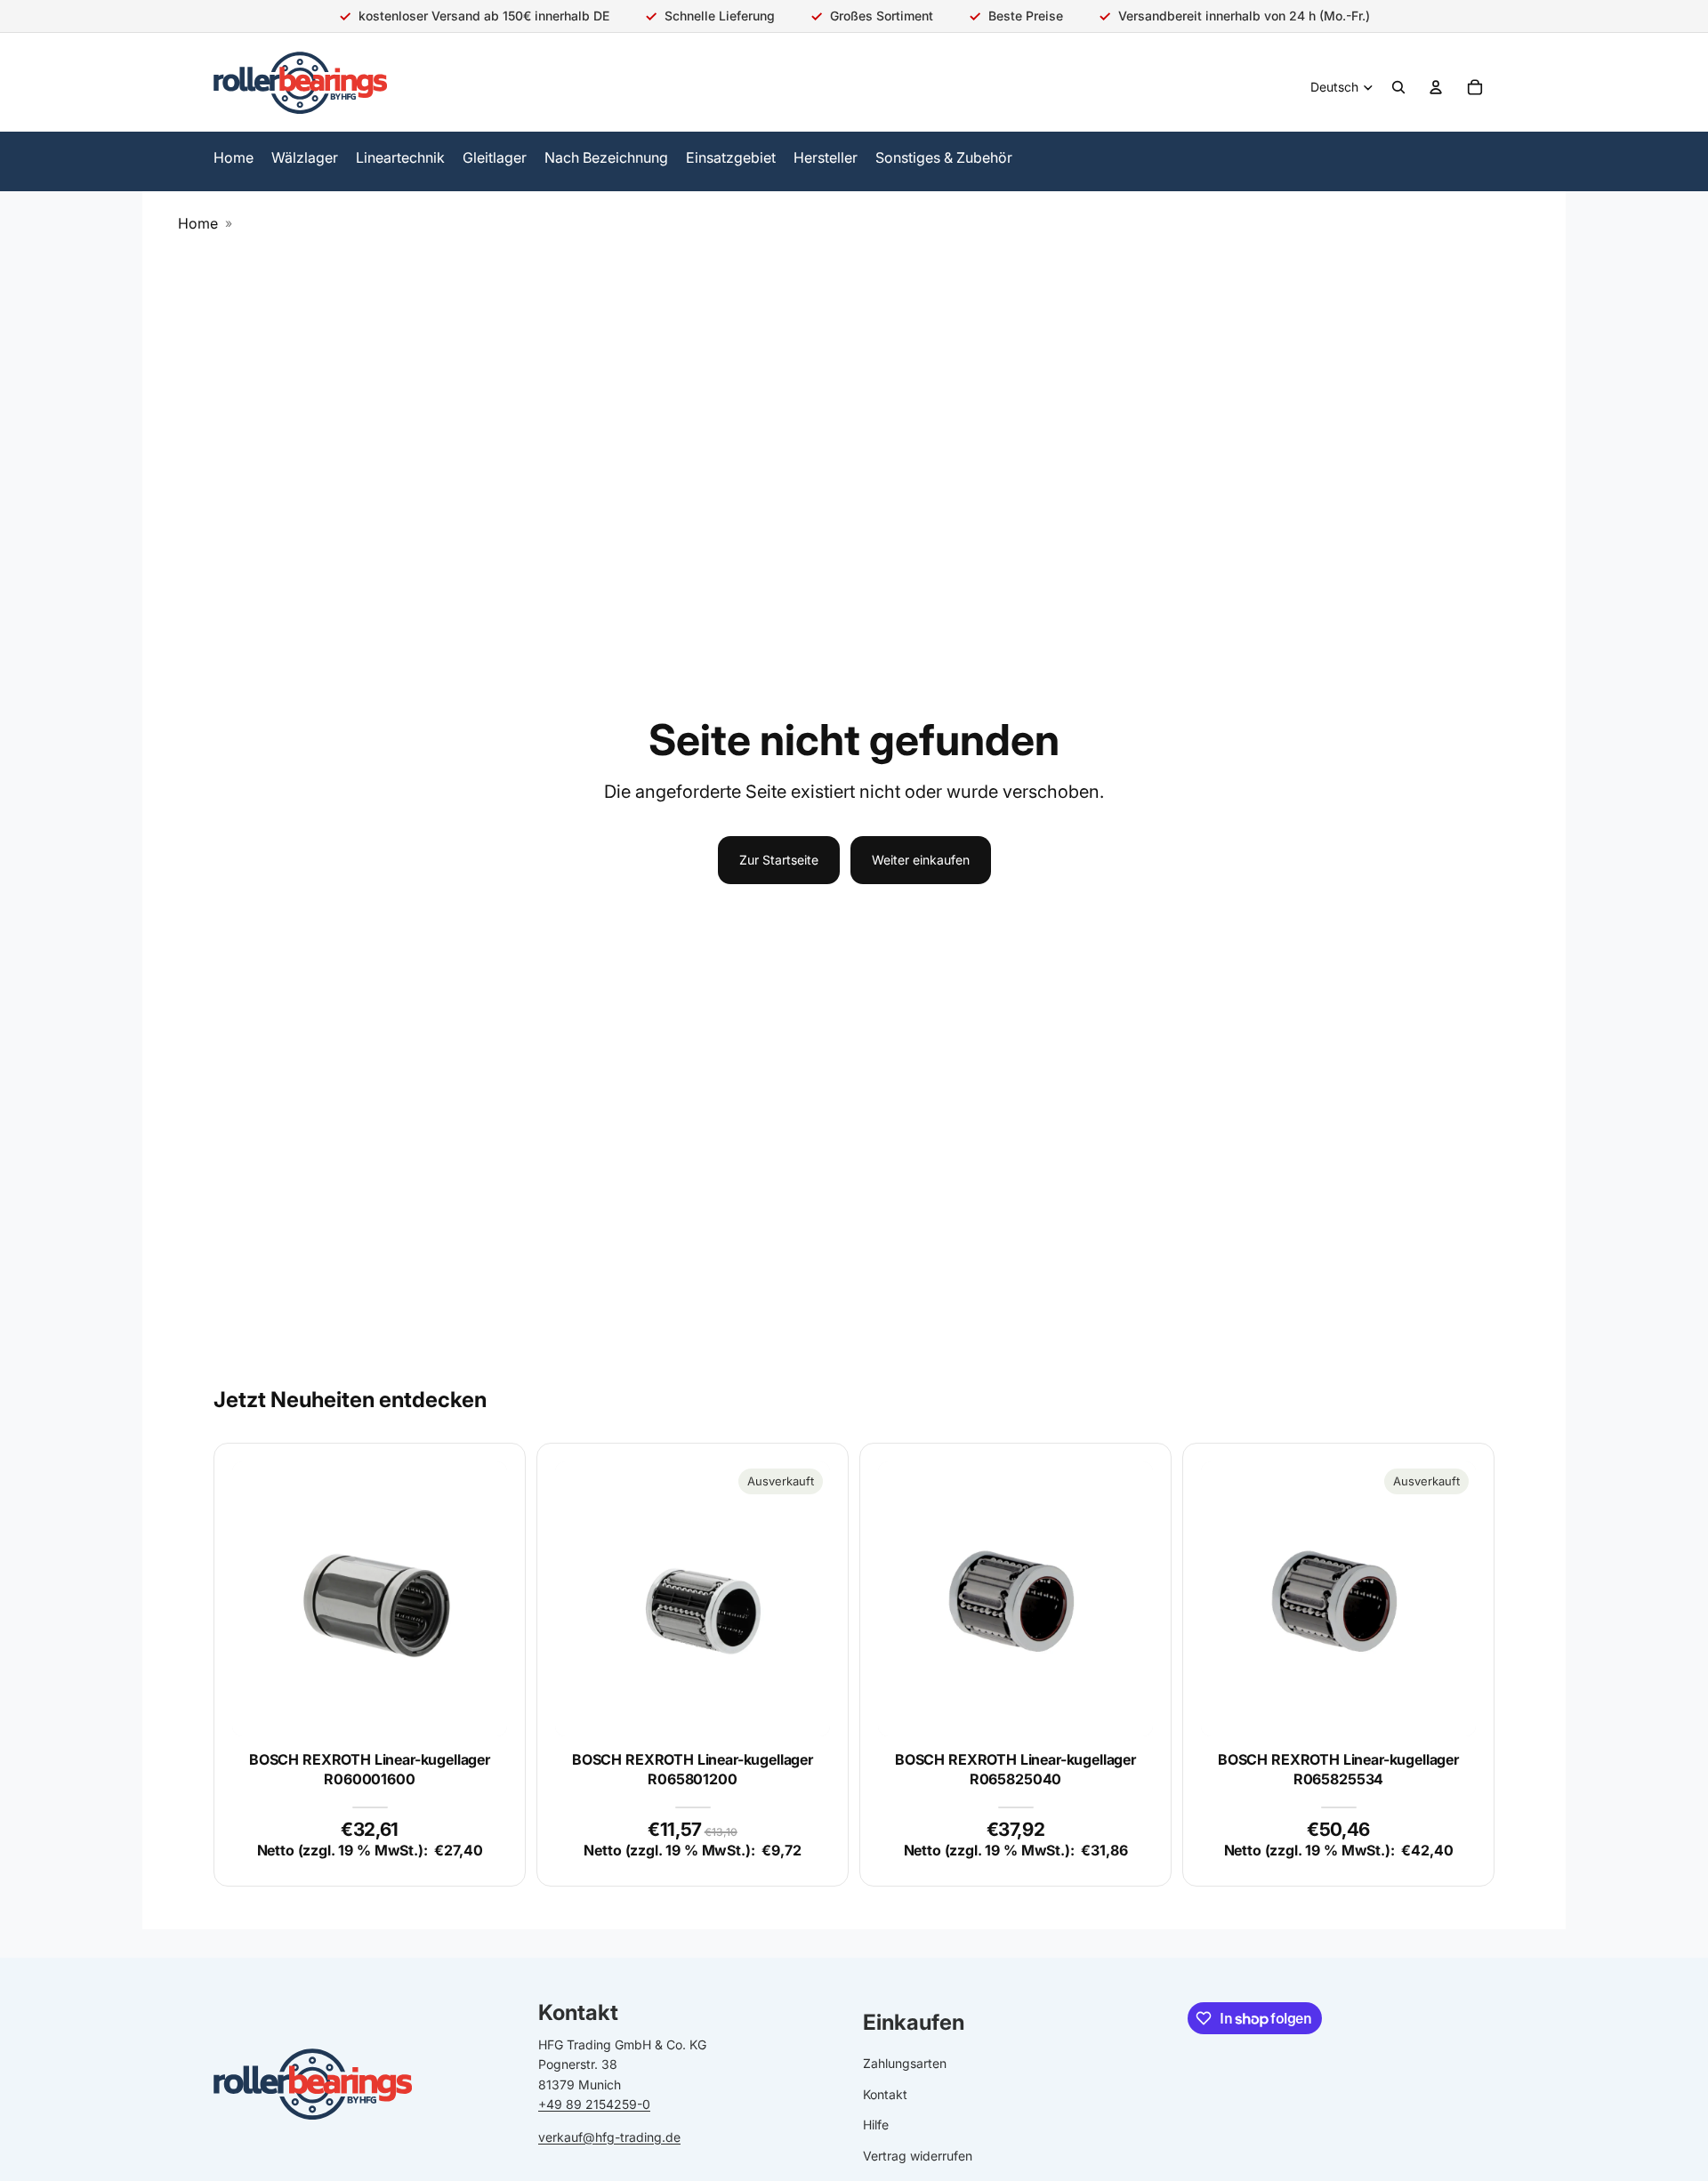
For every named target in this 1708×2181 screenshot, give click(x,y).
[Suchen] (1398, 87)
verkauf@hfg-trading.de (609, 2136)
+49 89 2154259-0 (594, 2104)
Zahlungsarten (905, 2063)
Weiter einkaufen (921, 860)
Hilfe (876, 2125)
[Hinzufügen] (479, 1709)
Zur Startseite (779, 860)
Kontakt (885, 2094)
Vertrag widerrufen (918, 2155)
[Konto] (1436, 87)
